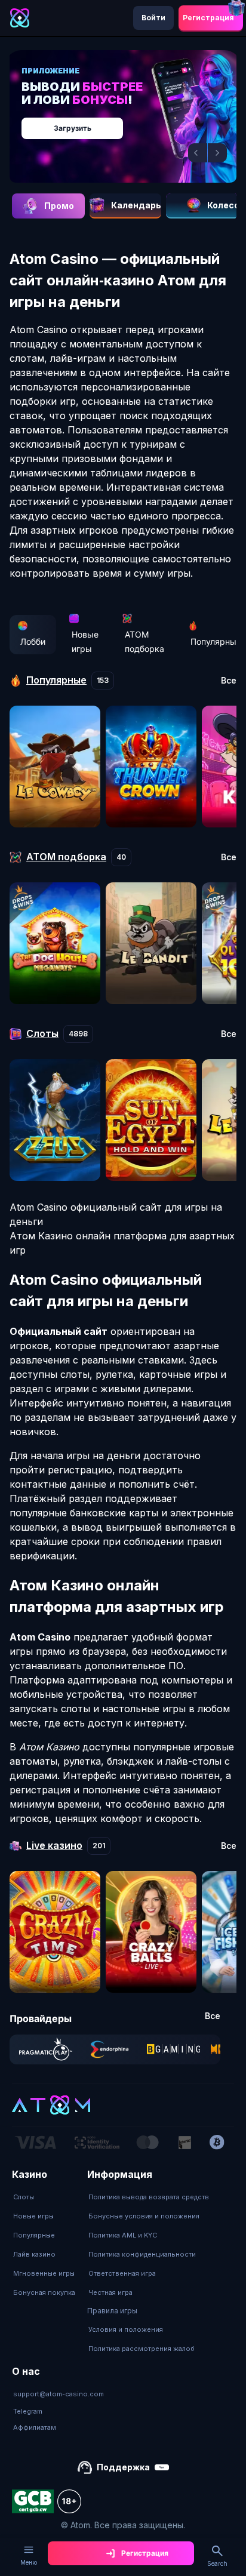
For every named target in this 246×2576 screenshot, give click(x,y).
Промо (59, 206)
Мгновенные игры (44, 2273)
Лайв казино (34, 2254)
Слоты (24, 2197)
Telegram (28, 2411)
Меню (29, 2562)
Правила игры (112, 2311)
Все (229, 681)
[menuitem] (44, 2197)
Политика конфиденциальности (142, 2254)
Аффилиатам (35, 2427)
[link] (46, 2049)
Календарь (136, 205)
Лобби (33, 641)
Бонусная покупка (44, 2292)
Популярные (34, 2235)
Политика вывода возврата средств (149, 2197)
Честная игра (110, 2292)
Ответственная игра (122, 2273)
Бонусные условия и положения (144, 2216)
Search (217, 2563)
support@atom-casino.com (59, 2394)
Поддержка (123, 2467)
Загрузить (73, 128)
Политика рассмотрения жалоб (142, 2349)
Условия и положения (126, 2329)
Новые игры (85, 641)
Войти (153, 18)
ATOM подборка (144, 641)
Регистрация (208, 18)
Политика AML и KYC (123, 2235)
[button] (198, 153)
